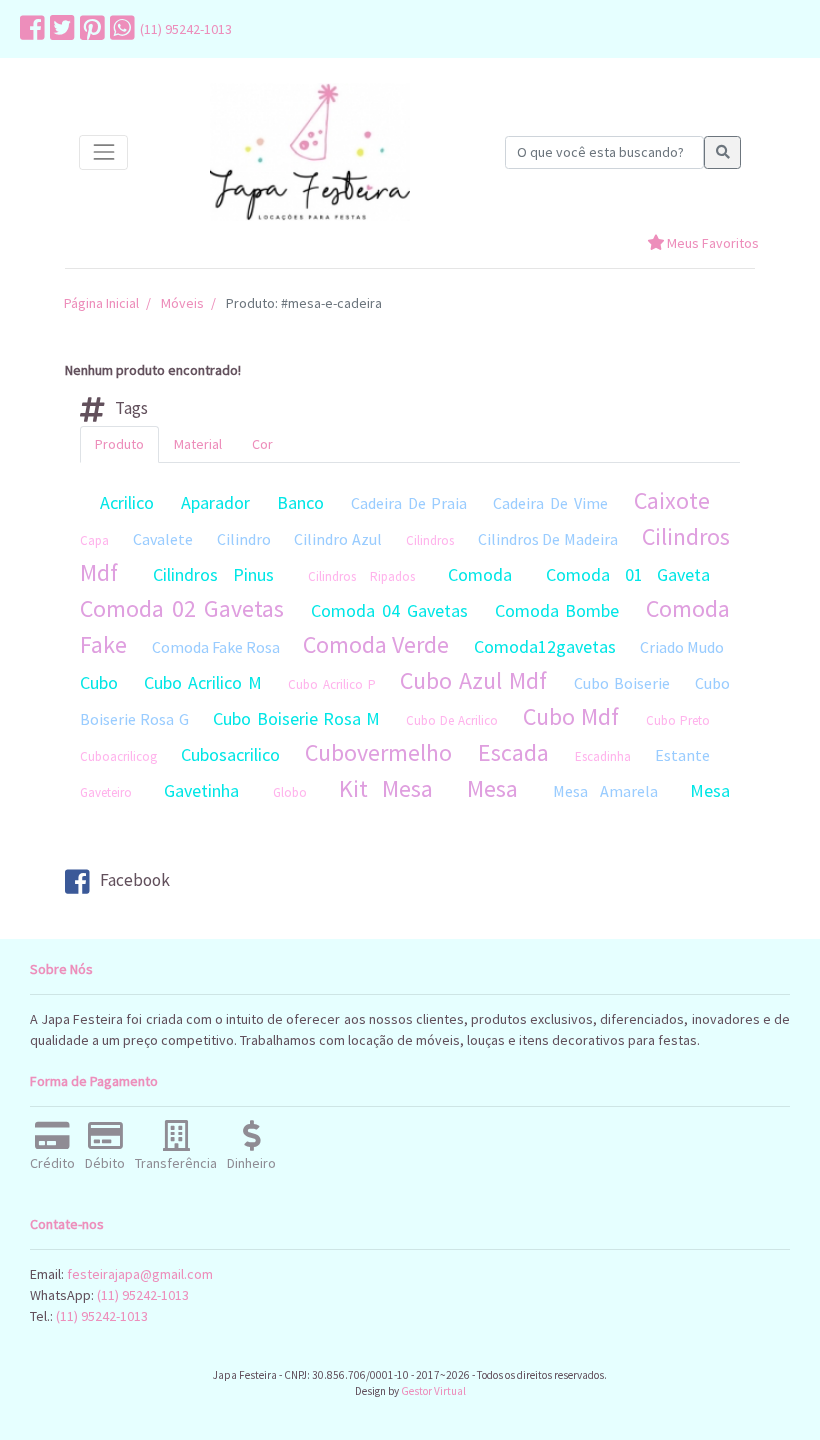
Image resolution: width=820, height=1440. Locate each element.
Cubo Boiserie (622, 683)
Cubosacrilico (230, 754)
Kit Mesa (386, 788)
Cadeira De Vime (550, 503)
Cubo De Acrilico (452, 720)
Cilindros (430, 540)
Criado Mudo (682, 647)
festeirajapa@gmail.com (140, 1274)
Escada (513, 752)
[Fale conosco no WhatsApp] (120, 29)
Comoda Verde (376, 644)
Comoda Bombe (557, 610)
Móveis (182, 303)
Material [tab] (198, 444)
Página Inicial (101, 303)
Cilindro (244, 539)
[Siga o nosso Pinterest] (90, 29)
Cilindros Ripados (361, 576)
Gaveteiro (106, 792)
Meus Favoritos (711, 243)
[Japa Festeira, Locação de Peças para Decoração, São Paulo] (310, 152)
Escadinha (603, 756)
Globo (290, 792)
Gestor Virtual (433, 1391)
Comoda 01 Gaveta (628, 574)
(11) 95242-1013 (186, 29)
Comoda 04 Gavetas (389, 610)
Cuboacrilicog (118, 756)
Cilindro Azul (338, 539)
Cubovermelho (378, 752)
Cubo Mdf (571, 716)
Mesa (492, 788)
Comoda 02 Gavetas (182, 608)
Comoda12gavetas (545, 646)
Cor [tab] (262, 444)
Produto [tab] (119, 444)
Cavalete (163, 539)
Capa (94, 540)
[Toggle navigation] (103, 152)
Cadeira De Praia (409, 503)
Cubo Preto (678, 720)
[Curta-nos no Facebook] (30, 29)
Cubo (99, 682)
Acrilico (127, 502)
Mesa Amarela (605, 791)
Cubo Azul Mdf (473, 680)
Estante (682, 755)
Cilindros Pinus (213, 574)
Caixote (672, 500)
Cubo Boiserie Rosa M (296, 718)
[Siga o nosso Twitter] (60, 29)
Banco (300, 502)
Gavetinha (201, 790)
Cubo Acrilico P (332, 684)
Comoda (480, 574)
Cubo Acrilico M (203, 682)
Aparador (215, 502)
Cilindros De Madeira (548, 539)
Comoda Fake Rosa (216, 647)
